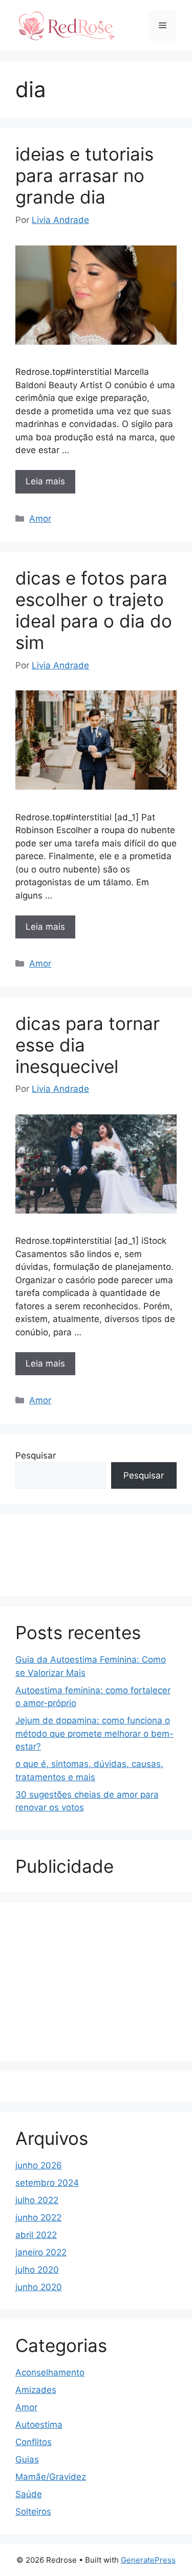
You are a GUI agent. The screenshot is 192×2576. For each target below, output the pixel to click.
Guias (27, 2459)
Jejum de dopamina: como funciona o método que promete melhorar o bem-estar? (94, 1733)
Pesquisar (36, 1455)
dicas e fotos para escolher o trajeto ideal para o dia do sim (94, 610)
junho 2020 (39, 2287)
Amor (40, 519)
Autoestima (39, 2425)
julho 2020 (37, 2270)
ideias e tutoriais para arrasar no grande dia (84, 175)
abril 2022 (36, 2235)
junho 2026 (39, 2165)
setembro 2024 (47, 2183)
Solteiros (33, 2512)
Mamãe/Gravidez (51, 2477)
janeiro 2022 (41, 2252)
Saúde (29, 2494)
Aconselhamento (50, 2372)
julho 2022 (37, 2200)
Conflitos (34, 2442)
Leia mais (45, 481)
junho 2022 (38, 2217)
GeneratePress (148, 2560)
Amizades (36, 2390)
